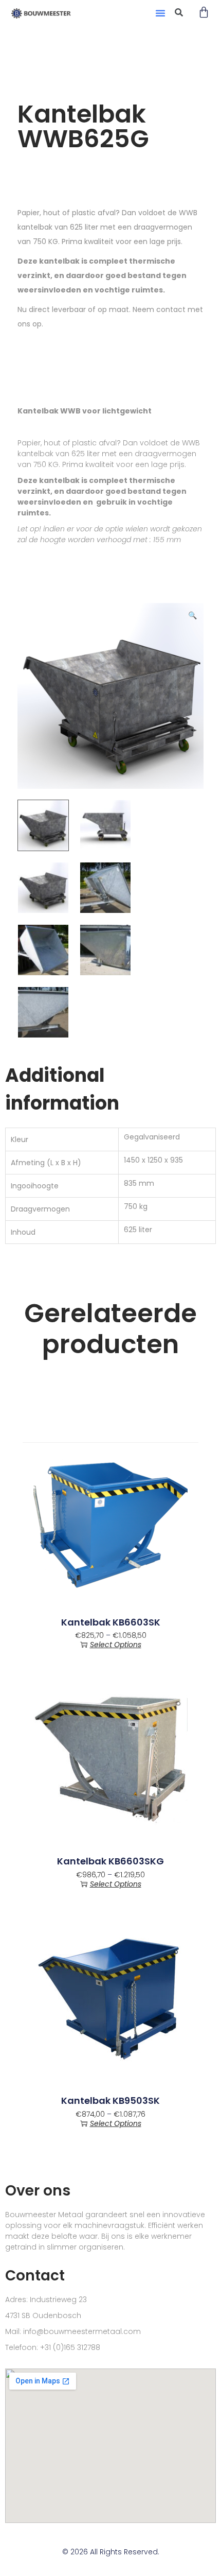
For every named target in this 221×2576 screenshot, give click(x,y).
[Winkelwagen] (204, 13)
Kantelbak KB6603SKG (110, 1861)
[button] (160, 13)
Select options (116, 1645)
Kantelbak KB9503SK (110, 2101)
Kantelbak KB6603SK (111, 1622)
